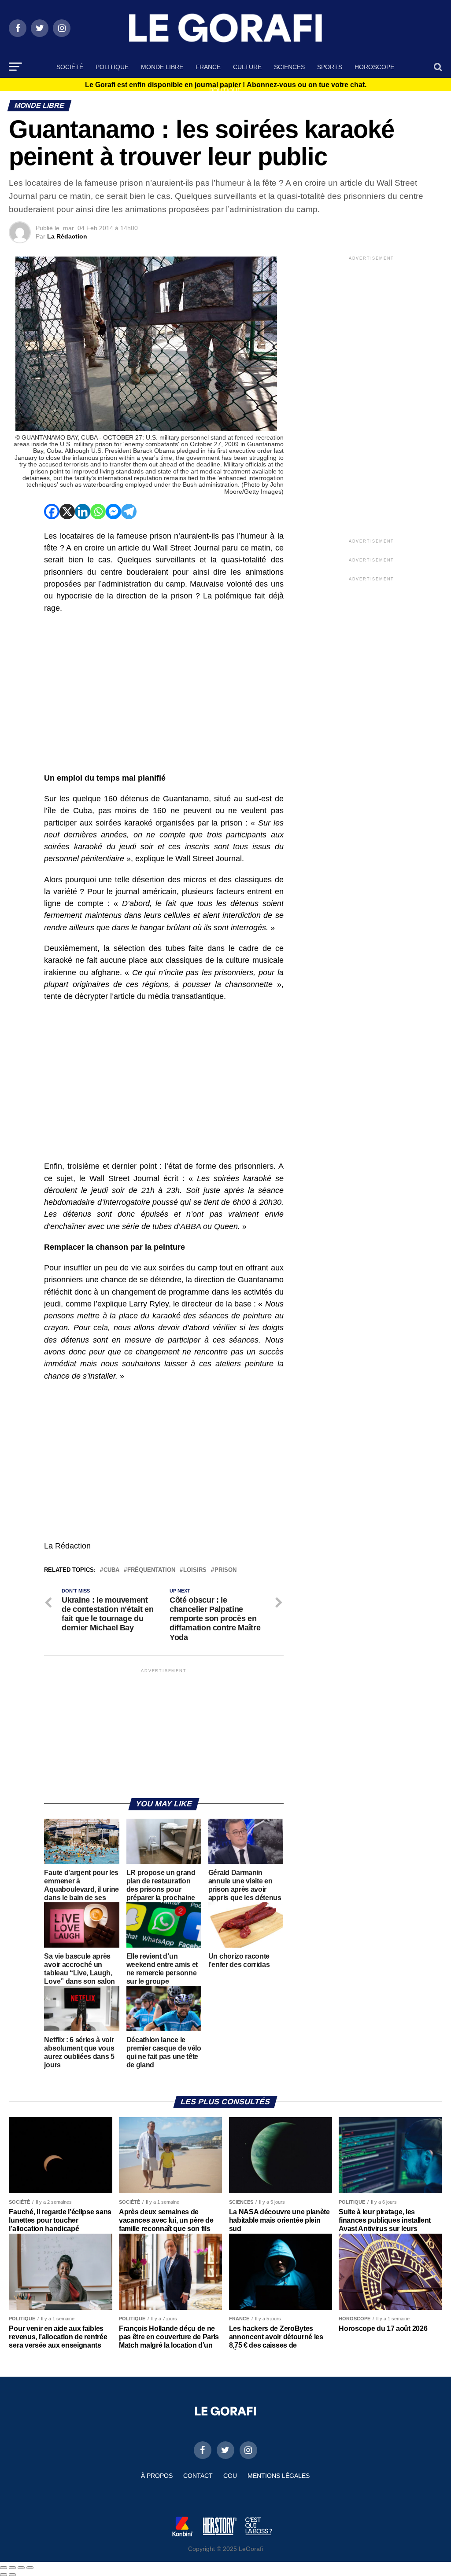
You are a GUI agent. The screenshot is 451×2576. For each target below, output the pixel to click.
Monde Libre (162, 67)
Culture (247, 67)
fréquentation (151, 1570)
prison (225, 1570)
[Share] (12, 2568)
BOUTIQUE (225, 90)
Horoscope (374, 67)
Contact (198, 2476)
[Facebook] (52, 512)
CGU (230, 2476)
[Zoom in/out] (30, 2568)
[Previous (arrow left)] (4, 2575)
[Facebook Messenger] (113, 512)
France (208, 67)
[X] (67, 512)
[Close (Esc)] (4, 2568)
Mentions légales (279, 2476)
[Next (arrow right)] (12, 2575)
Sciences (289, 67)
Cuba (111, 1570)
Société (70, 67)
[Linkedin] (83, 512)
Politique (112, 67)
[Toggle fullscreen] (21, 2568)
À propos (157, 2476)
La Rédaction (67, 236)
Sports (330, 67)
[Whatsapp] (98, 512)
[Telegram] (129, 512)
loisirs (195, 1570)
